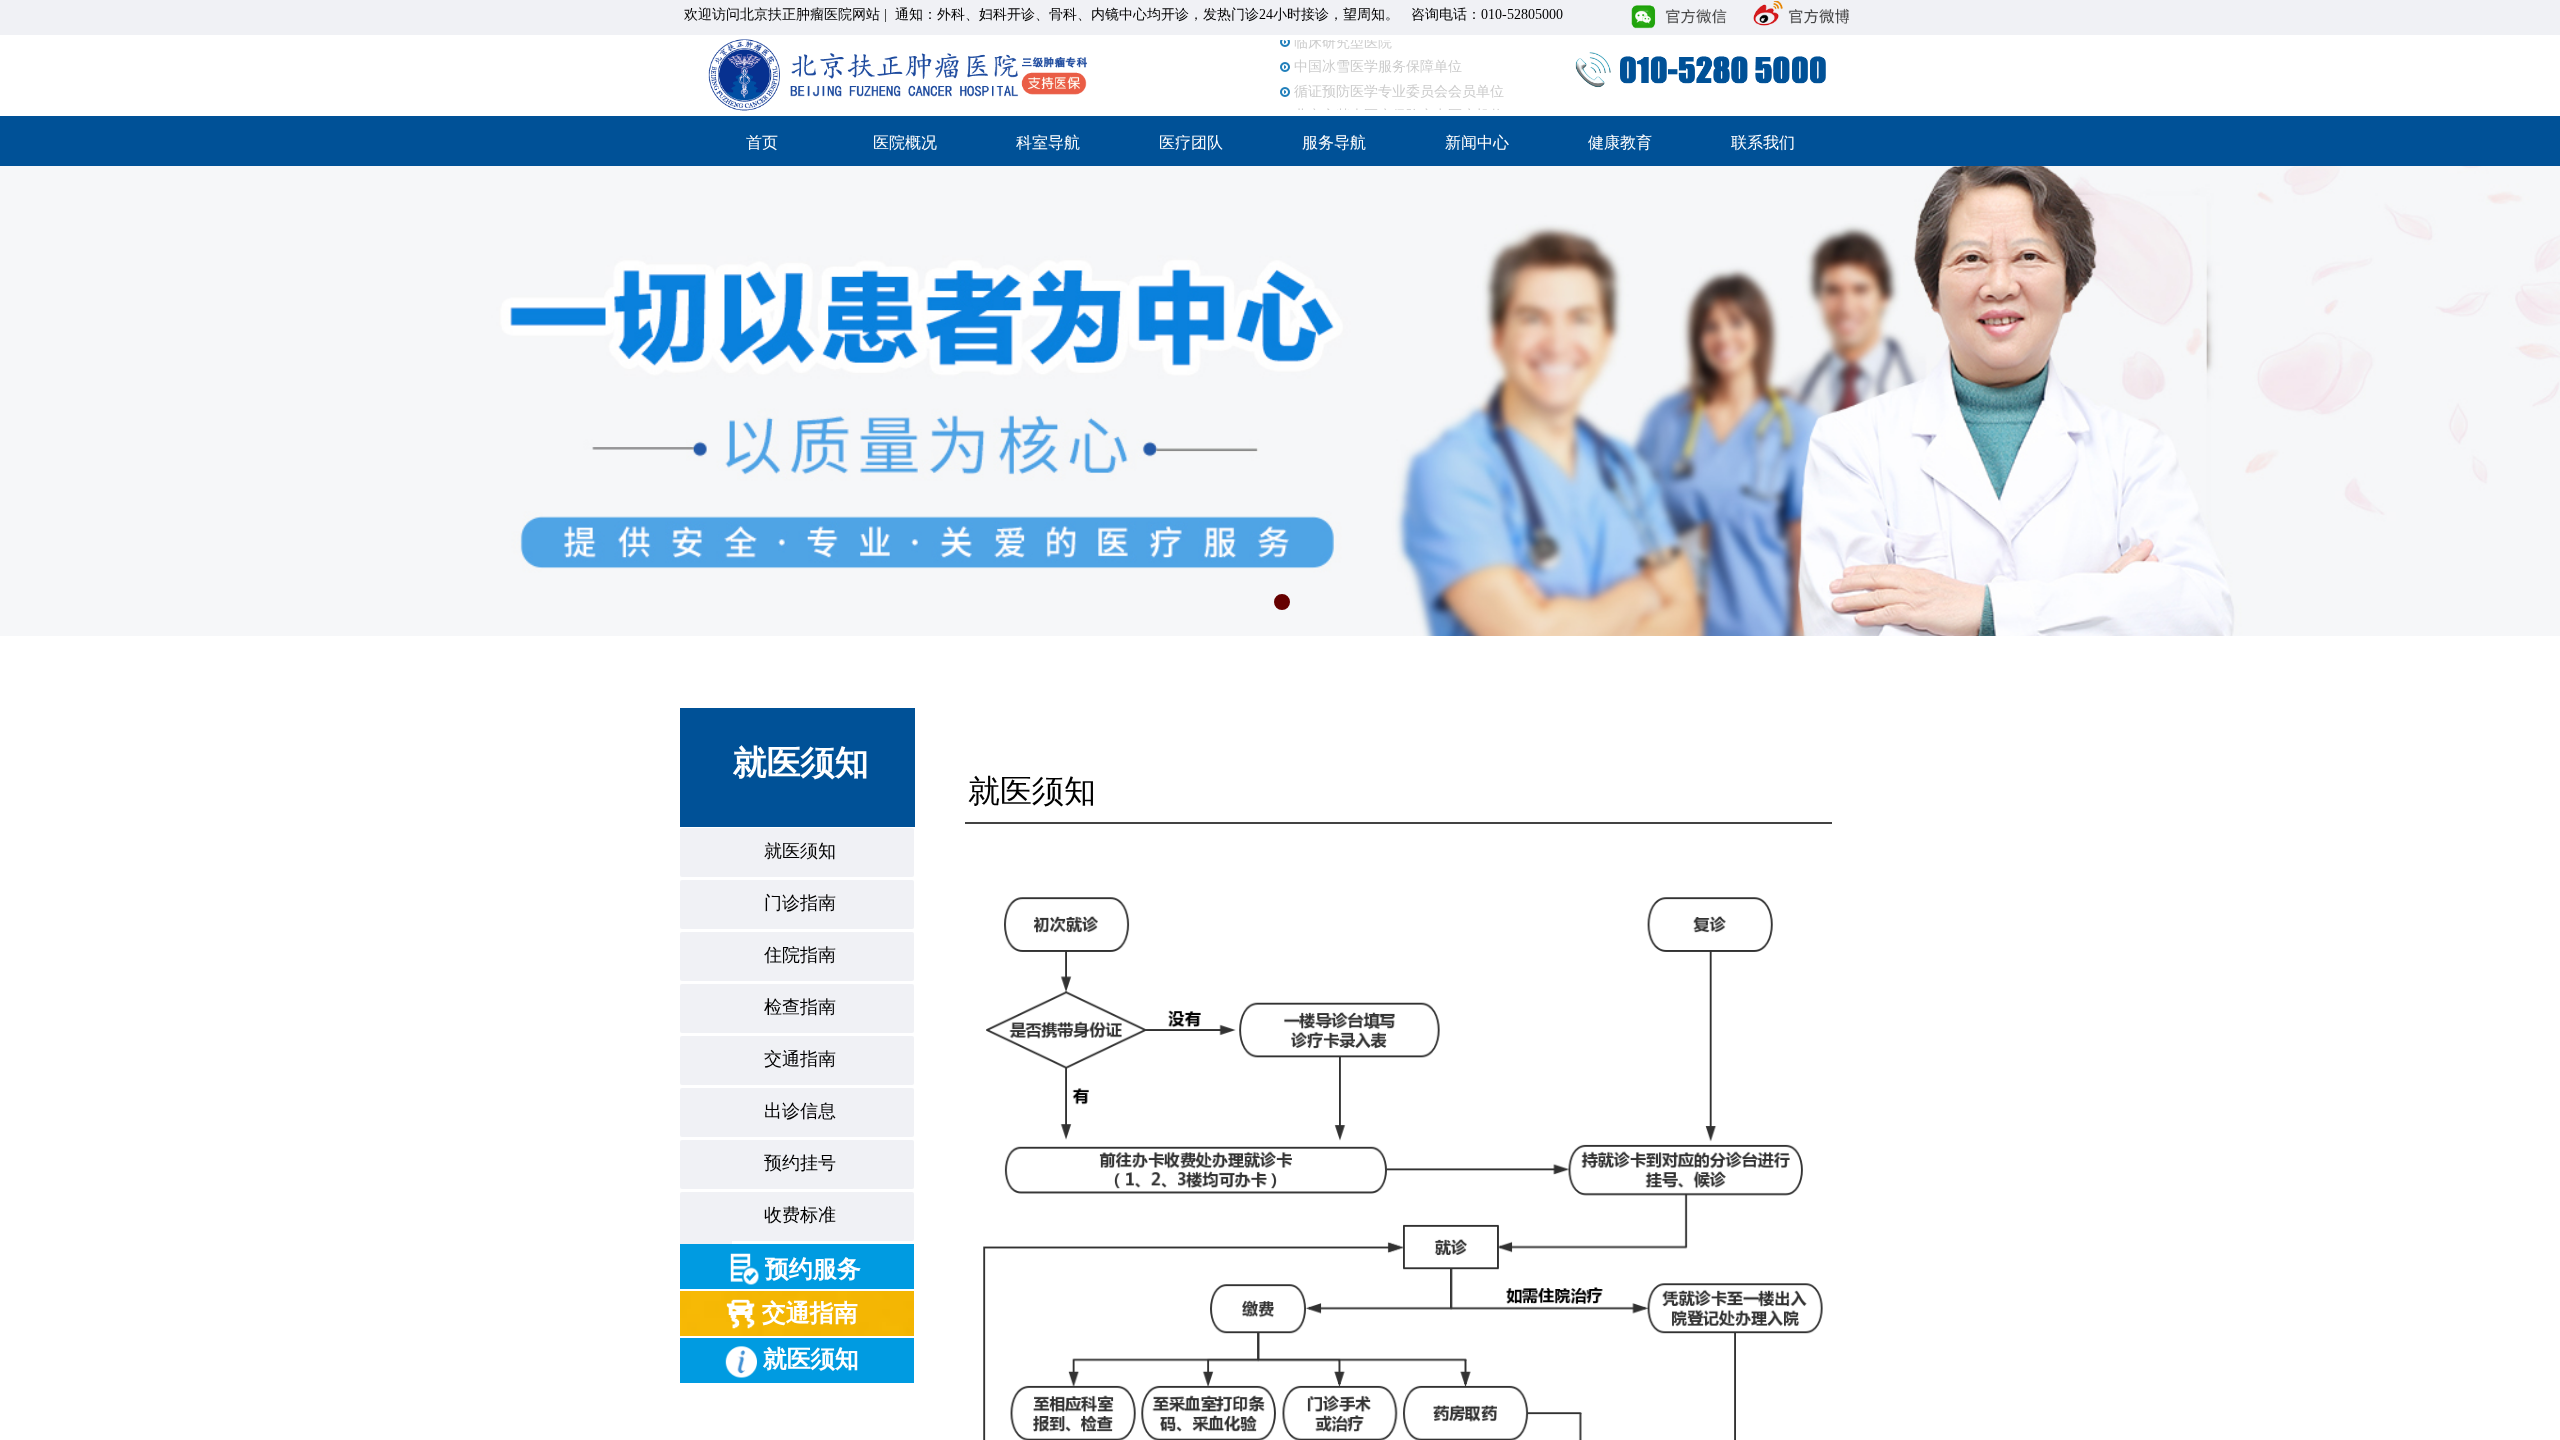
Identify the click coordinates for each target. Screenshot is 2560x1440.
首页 (762, 142)
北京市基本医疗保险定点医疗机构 (1399, 104)
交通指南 (800, 1059)
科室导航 (1048, 142)
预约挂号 (800, 1163)
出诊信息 (800, 1111)
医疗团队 (1191, 142)
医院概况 (905, 142)
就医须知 (800, 851)
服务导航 (1334, 142)
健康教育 (1620, 142)
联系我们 (1763, 142)
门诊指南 (800, 903)
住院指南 (800, 955)
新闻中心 (1477, 142)
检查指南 (800, 1007)
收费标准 (800, 1215)
